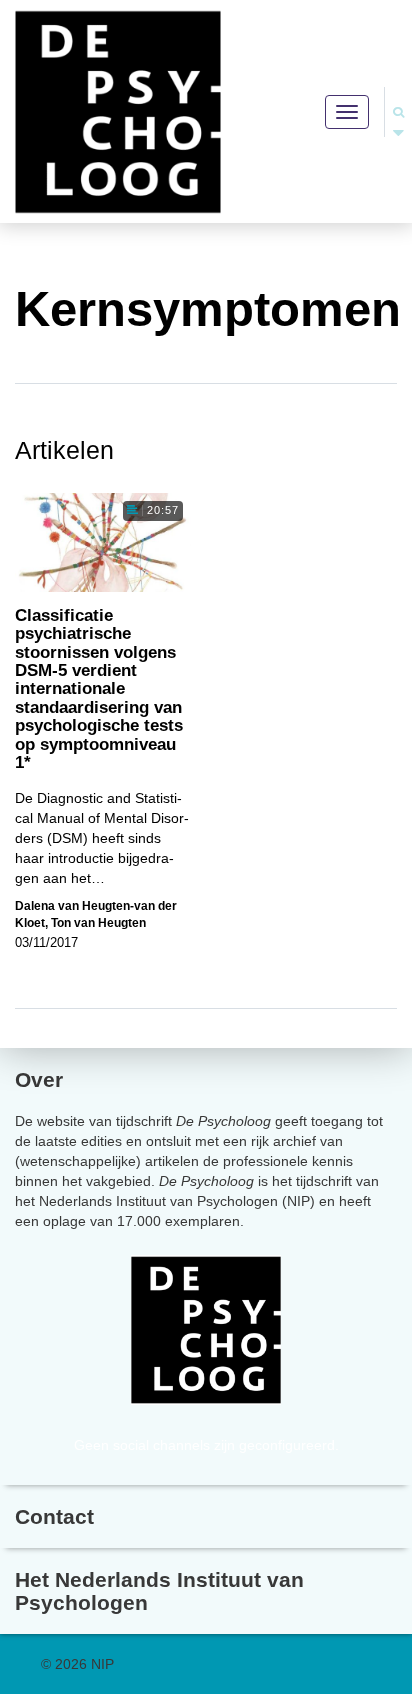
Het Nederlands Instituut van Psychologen (159, 1591)
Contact (54, 1516)
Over (39, 1079)
